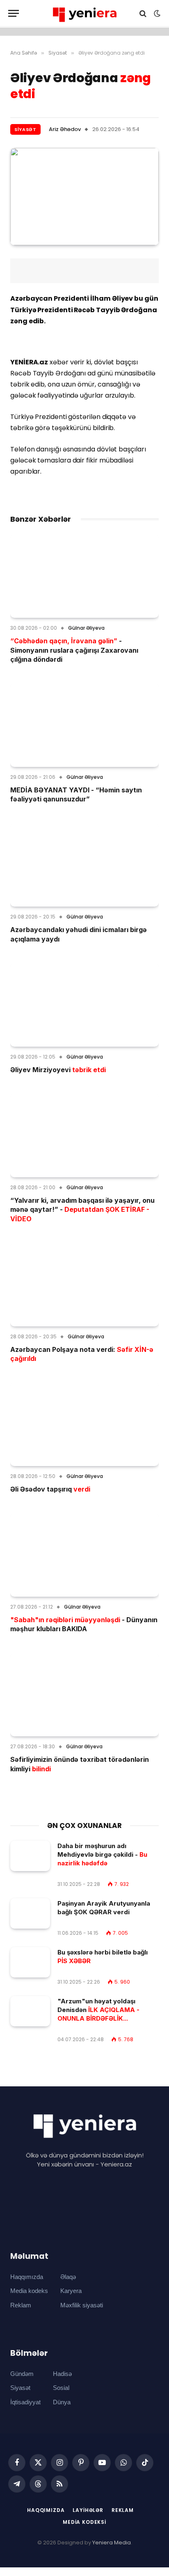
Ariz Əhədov (65, 129)
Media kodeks (29, 2291)
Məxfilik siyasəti (82, 2305)
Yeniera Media (112, 2543)
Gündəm (22, 2374)
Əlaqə (68, 2277)
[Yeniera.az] (84, 13)
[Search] (143, 13)
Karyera (71, 2291)
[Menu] (14, 13)
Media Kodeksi (84, 2522)
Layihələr (88, 2510)
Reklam (21, 2305)
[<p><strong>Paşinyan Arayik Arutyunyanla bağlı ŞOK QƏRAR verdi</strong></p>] (30, 1914)
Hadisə (62, 2374)
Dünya (62, 2402)
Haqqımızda (27, 2277)
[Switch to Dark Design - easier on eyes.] (156, 14)
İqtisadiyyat (25, 2402)
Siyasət (25, 129)
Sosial (61, 2388)
